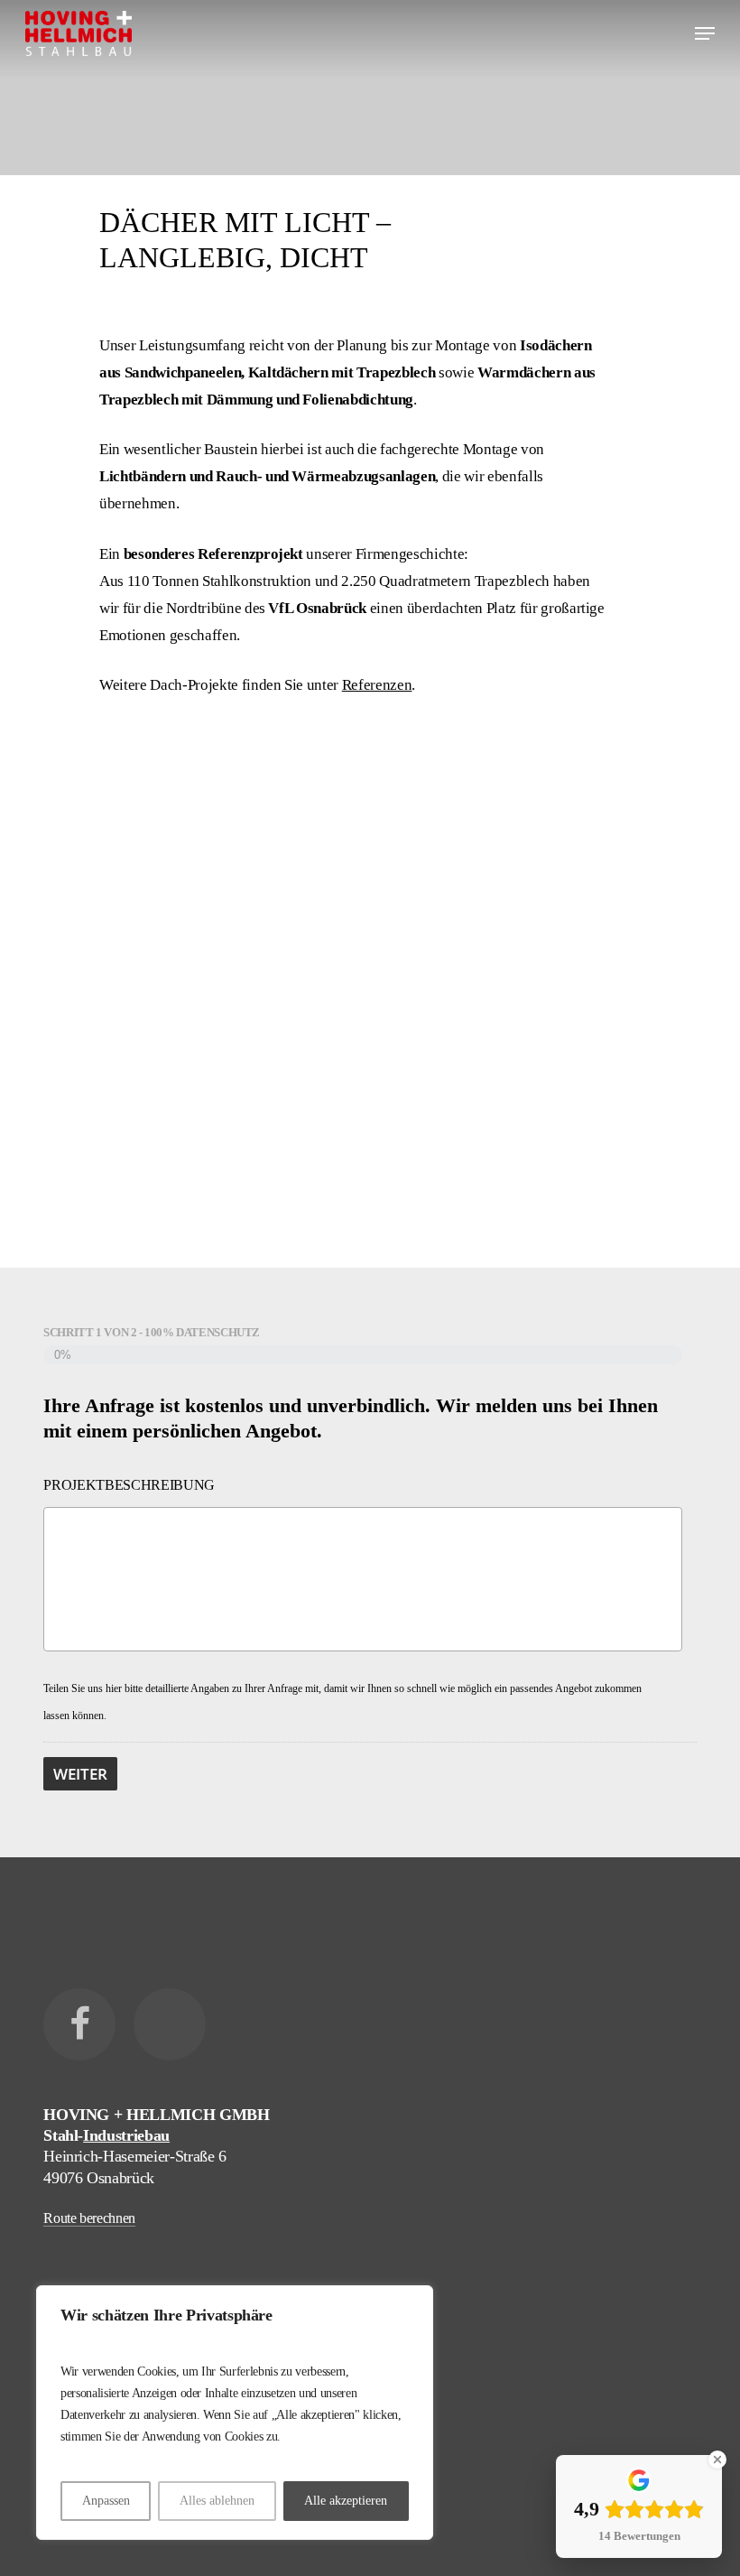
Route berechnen (89, 2218)
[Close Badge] (717, 2460)
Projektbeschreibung (129, 1485)
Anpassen (106, 2501)
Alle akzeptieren (346, 2501)
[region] (235, 2413)
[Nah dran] (414, 2301)
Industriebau (126, 2135)
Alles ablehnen (217, 2501)
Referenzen (377, 685)
